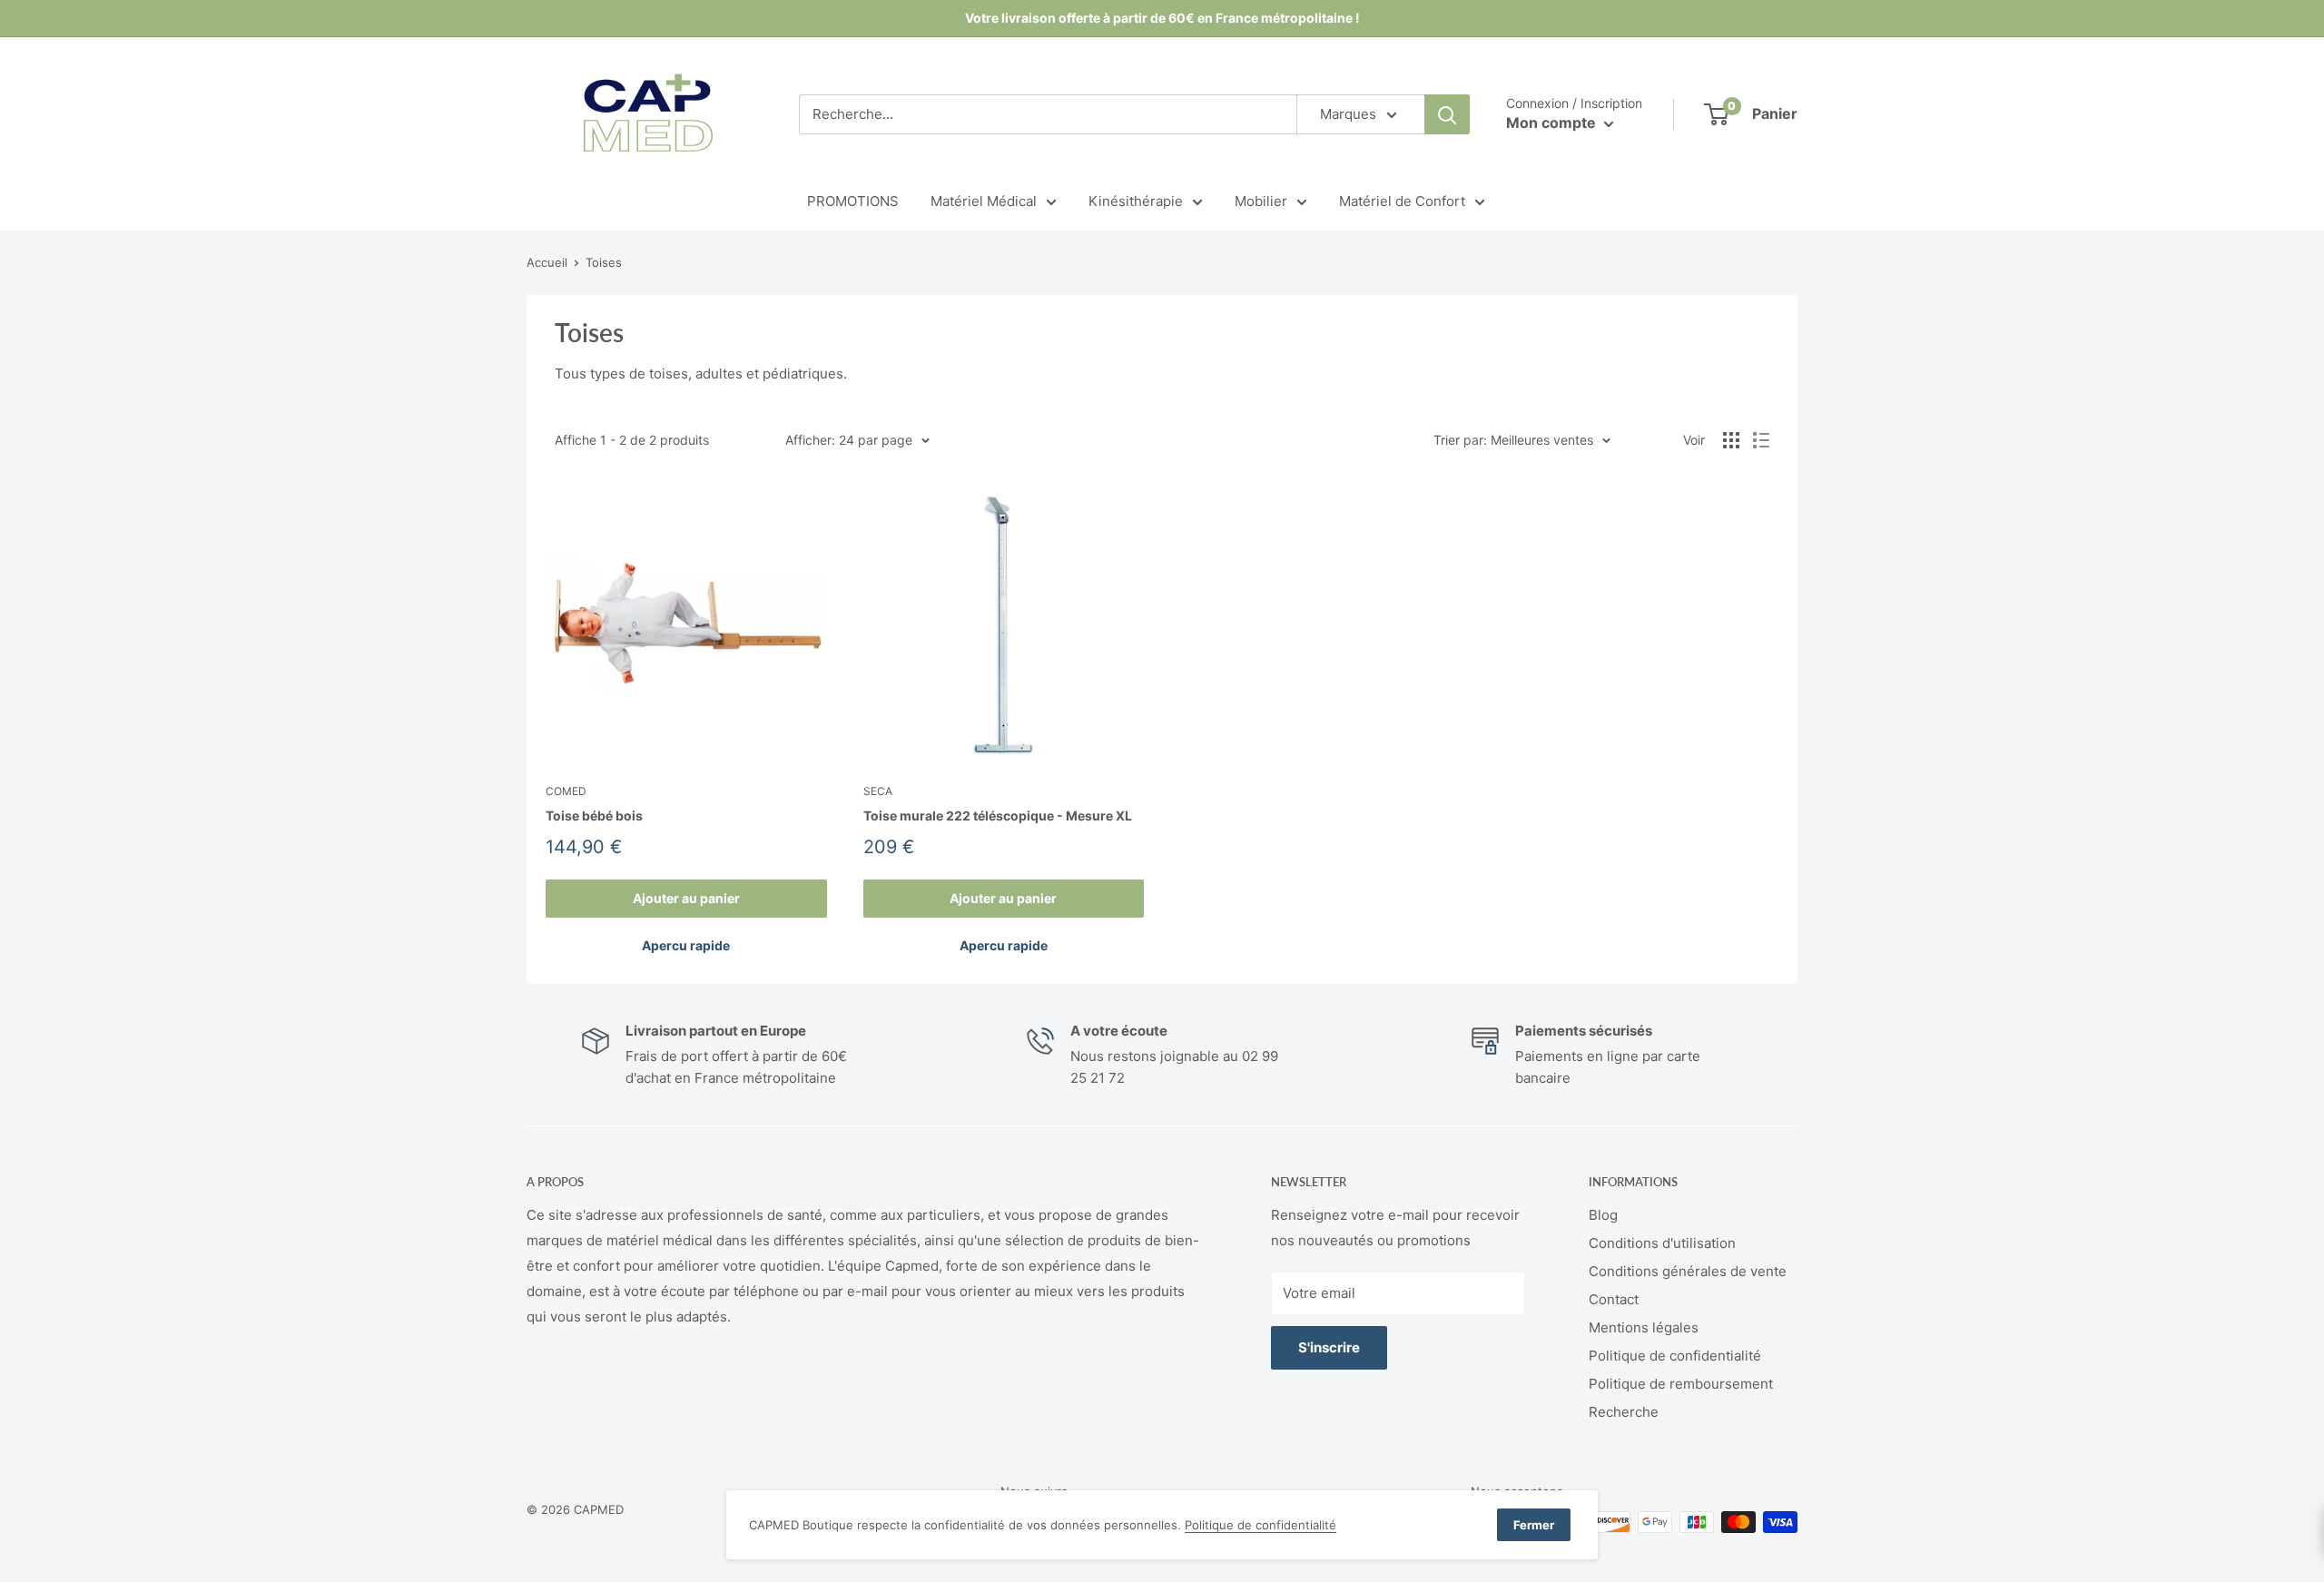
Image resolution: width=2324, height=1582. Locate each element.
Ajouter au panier (686, 898)
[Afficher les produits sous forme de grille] (1731, 440)
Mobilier (1261, 201)
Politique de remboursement (1681, 1384)
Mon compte (1553, 123)
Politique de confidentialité (1675, 1356)
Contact (1614, 1299)
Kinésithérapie (1136, 201)
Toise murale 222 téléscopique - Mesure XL (998, 816)
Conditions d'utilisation (1662, 1243)
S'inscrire (1329, 1347)
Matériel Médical (984, 201)
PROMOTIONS (853, 201)
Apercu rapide (686, 945)
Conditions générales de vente (1688, 1271)
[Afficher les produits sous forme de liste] (1761, 440)
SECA (878, 791)
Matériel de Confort (1402, 201)
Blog (1603, 1215)
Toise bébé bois (594, 816)
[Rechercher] (1447, 114)
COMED (566, 791)
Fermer (1534, 1525)
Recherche (1624, 1412)
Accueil (547, 262)
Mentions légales (1644, 1327)
